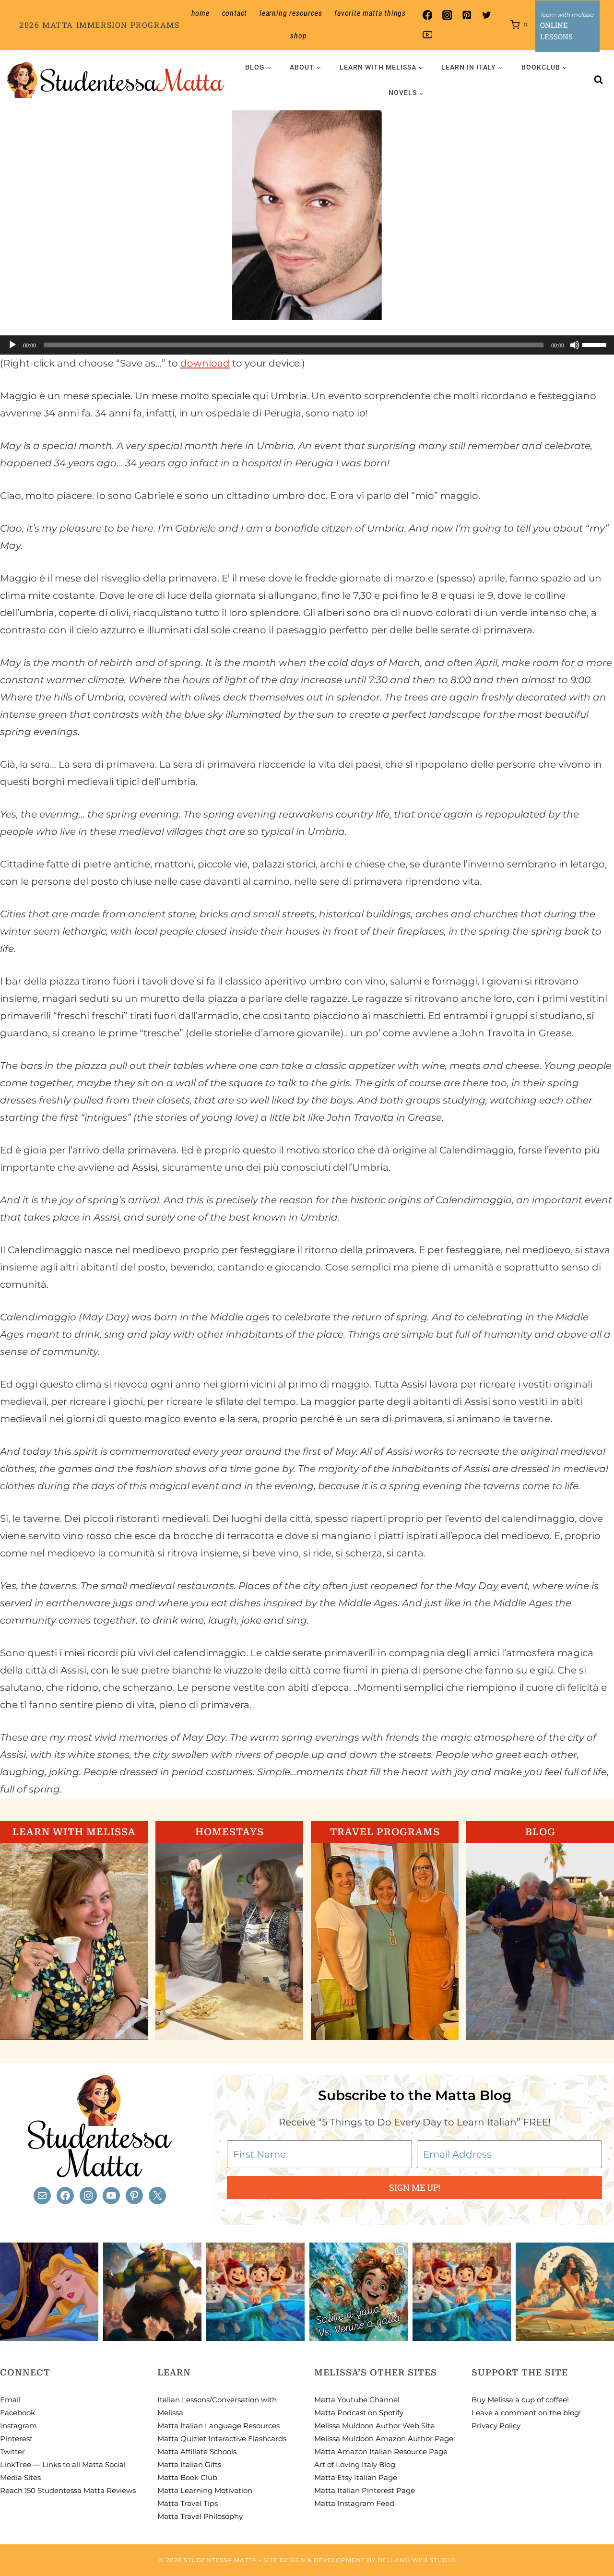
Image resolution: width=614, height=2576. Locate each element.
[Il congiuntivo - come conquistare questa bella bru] (152, 2292)
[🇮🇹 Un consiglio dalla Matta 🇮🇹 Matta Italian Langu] (359, 2292)
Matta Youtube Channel (357, 2400)
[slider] (596, 344)
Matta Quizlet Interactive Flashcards (222, 2439)
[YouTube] (427, 35)
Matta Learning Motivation (205, 2490)
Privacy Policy (496, 2426)
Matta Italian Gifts (189, 2464)
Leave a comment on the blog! (526, 2413)
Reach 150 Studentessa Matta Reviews (68, 2490)
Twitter (12, 2451)
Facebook (18, 2413)
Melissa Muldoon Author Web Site (374, 2426)
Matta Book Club (187, 2477)
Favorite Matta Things (370, 13)
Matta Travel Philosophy (200, 2516)
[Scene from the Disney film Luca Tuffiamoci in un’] (255, 2292)
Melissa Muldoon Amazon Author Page (384, 2439)
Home (201, 13)
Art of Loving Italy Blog (355, 2464)
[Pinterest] (467, 15)
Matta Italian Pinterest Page (365, 2490)
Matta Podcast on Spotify (359, 2413)
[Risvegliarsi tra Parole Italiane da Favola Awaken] (49, 2292)
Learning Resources (291, 13)
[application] (307, 345)
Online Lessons (556, 31)
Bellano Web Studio (417, 2560)
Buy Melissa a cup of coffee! (520, 2400)
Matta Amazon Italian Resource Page (381, 2451)
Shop (298, 36)
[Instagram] (447, 15)
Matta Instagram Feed (354, 2503)
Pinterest (16, 2439)
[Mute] (575, 345)
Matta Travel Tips (188, 2503)
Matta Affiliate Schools (197, 2451)
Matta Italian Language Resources (218, 2426)
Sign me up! (415, 2187)
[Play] (12, 345)
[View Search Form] (599, 80)
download (205, 363)
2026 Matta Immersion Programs (99, 25)
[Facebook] (427, 15)
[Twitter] (487, 15)
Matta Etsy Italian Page (356, 2477)
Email (10, 2400)
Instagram (18, 2426)
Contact (235, 13)
